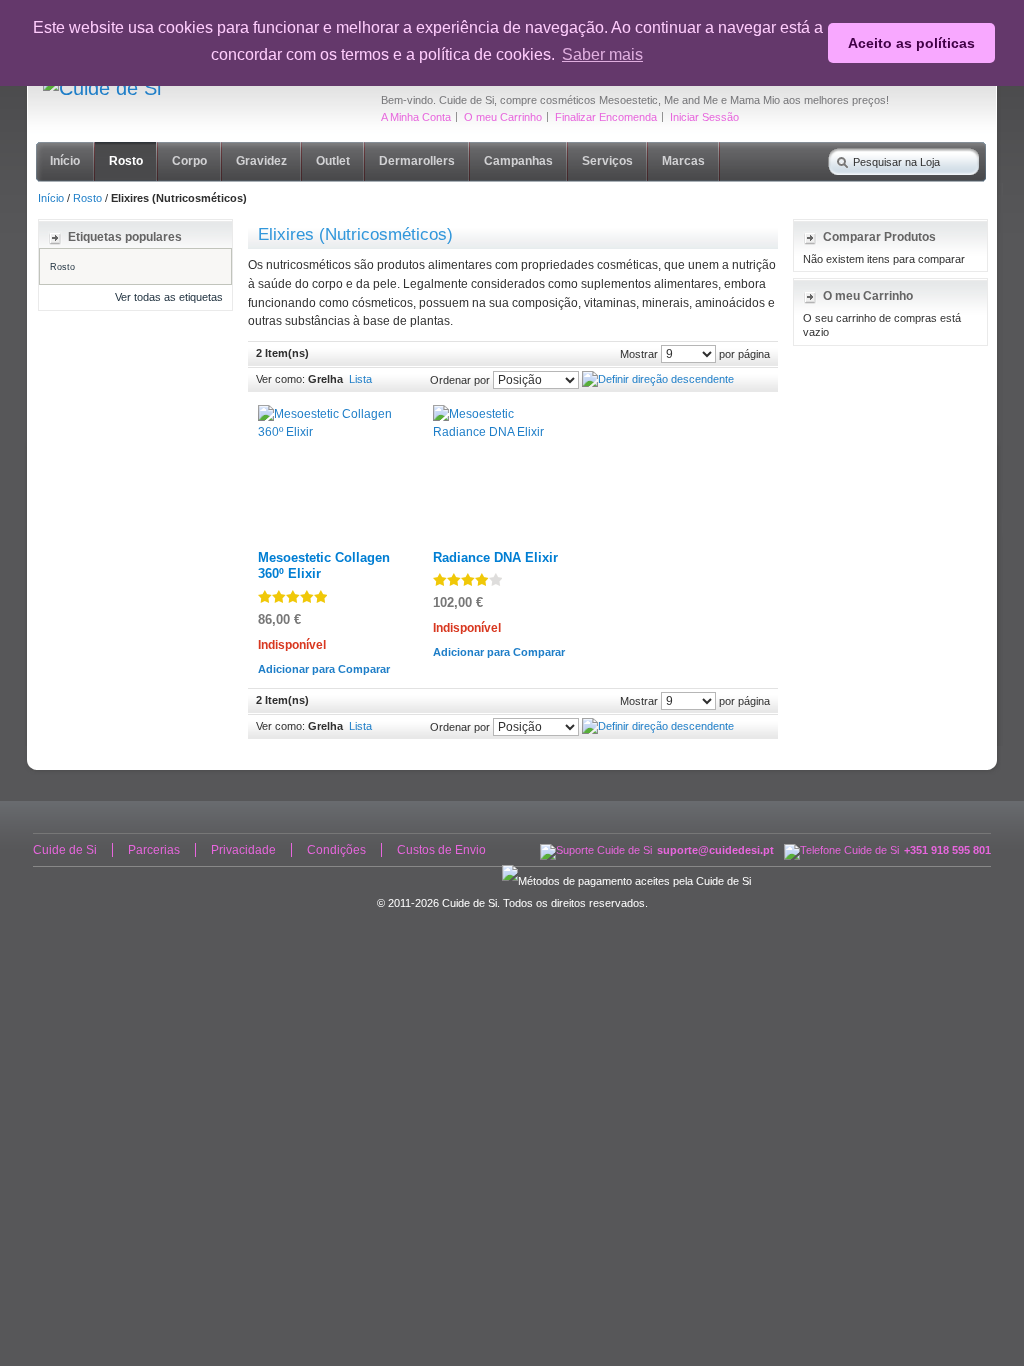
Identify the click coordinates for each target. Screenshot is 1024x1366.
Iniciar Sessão (704, 117)
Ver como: (280, 379)
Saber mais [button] (602, 54)
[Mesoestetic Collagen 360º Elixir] (325, 414)
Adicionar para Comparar (324, 669)
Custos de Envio (441, 850)
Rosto (87, 198)
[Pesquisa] (838, 158)
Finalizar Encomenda (606, 117)
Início (51, 198)
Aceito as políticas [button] (911, 43)
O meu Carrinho (503, 117)
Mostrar (639, 353)
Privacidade (243, 850)
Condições (336, 850)
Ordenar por (460, 379)
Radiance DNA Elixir (495, 558)
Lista (360, 379)
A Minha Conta (416, 117)
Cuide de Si (65, 850)
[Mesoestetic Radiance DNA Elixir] (500, 414)
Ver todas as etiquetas (169, 297)
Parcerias (154, 850)
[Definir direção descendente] (658, 379)
